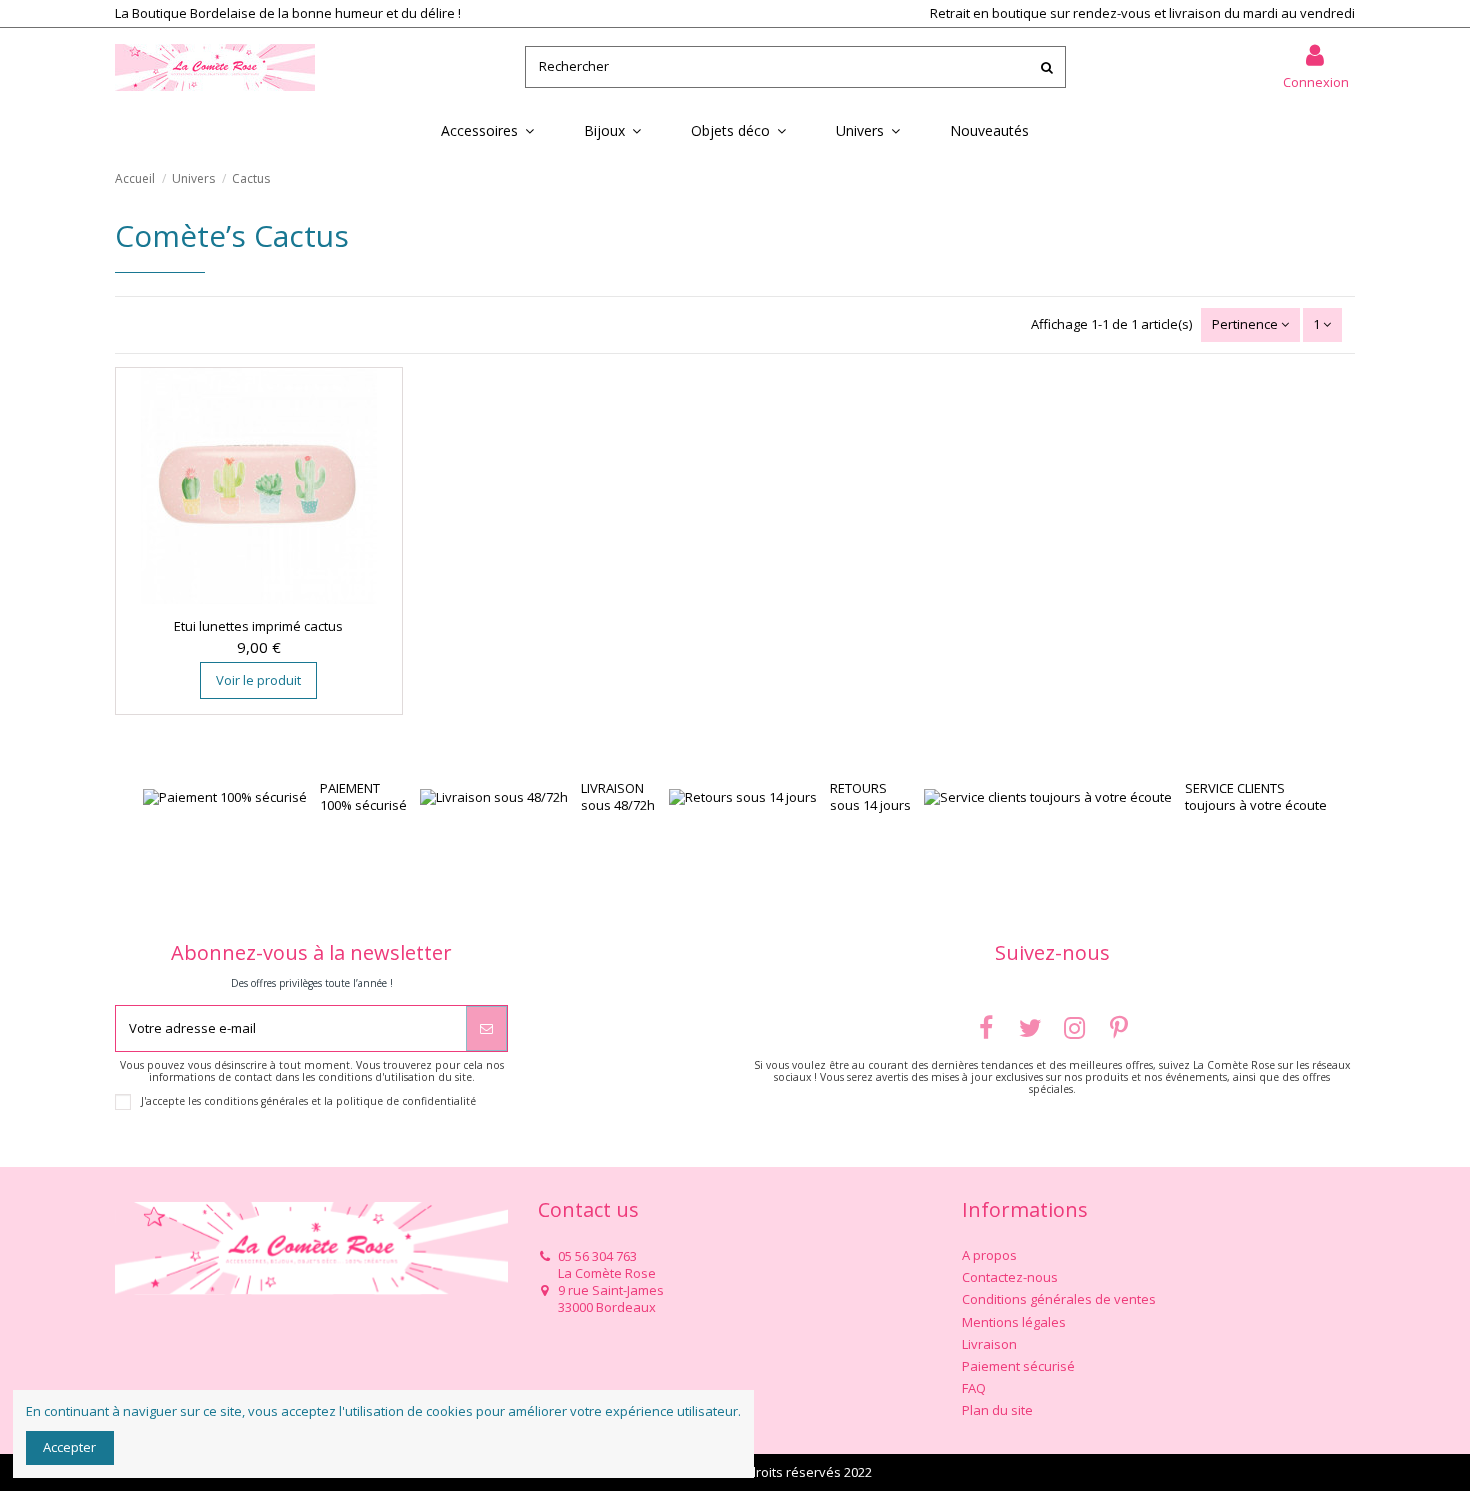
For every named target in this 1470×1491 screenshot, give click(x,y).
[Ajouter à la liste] (245, 597)
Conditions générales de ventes (1059, 1299)
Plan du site (997, 1410)
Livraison (989, 1344)
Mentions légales (1014, 1322)
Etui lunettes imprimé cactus (258, 626)
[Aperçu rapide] (272, 597)
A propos (989, 1255)
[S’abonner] (486, 1029)
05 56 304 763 (597, 1256)
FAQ (974, 1388)
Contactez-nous (1010, 1277)
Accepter (69, 1447)
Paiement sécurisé (1018, 1366)
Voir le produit (258, 680)
